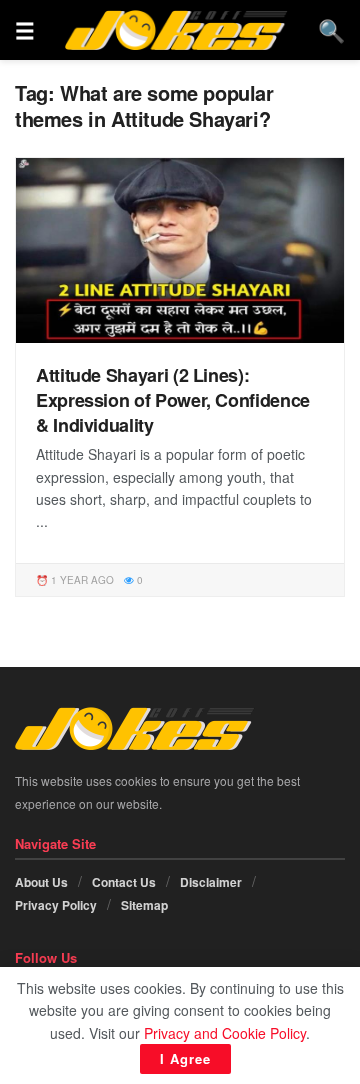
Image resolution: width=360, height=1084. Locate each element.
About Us (41, 882)
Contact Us (124, 882)
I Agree (185, 1058)
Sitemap (144, 905)
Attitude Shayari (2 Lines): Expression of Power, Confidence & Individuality (173, 400)
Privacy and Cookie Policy (225, 1033)
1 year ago (81, 580)
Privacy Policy (56, 905)
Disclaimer (211, 882)
